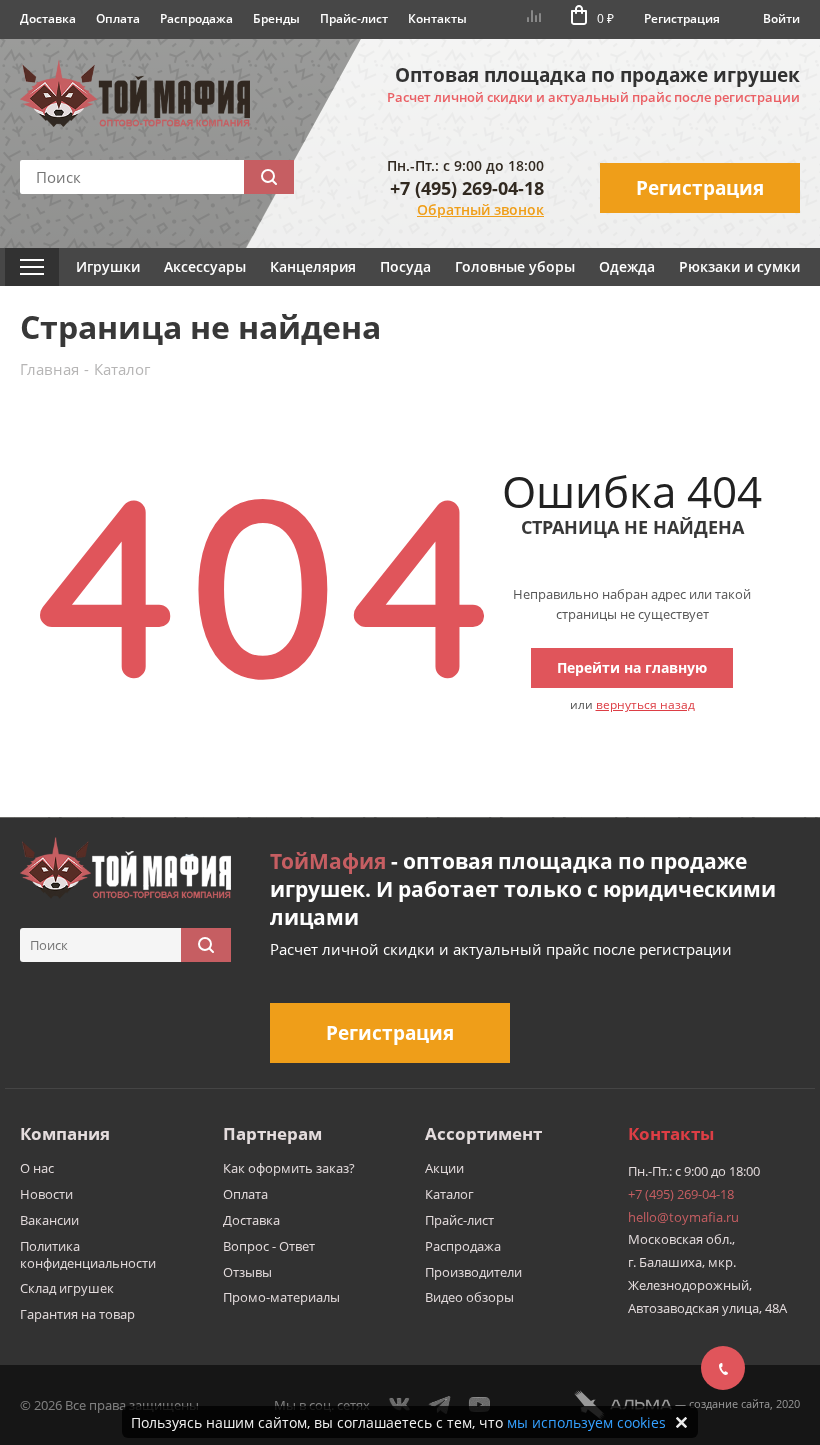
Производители (473, 1272)
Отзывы (247, 1272)
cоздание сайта (729, 1403)
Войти (781, 18)
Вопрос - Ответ (269, 1246)
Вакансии (49, 1220)
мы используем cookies (586, 1422)
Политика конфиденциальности (88, 1254)
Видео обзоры (469, 1297)
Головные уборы (515, 266)
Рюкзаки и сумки (739, 266)
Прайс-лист (354, 18)
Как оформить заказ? (289, 1168)
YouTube (480, 1405)
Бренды (276, 18)
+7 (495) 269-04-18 (467, 188)
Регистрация (682, 18)
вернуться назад (645, 704)
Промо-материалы (281, 1297)
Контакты (437, 18)
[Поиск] (269, 177)
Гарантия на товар (77, 1314)
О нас (37, 1168)
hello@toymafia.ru (683, 1217)
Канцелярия (313, 266)
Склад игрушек (67, 1288)
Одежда (627, 266)
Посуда (405, 266)
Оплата (118, 18)
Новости (46, 1194)
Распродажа (196, 18)
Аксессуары (205, 266)
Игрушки (108, 266)
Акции (444, 1168)
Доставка (48, 18)
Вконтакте (400, 1405)
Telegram (440, 1405)
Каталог (449, 1194)
